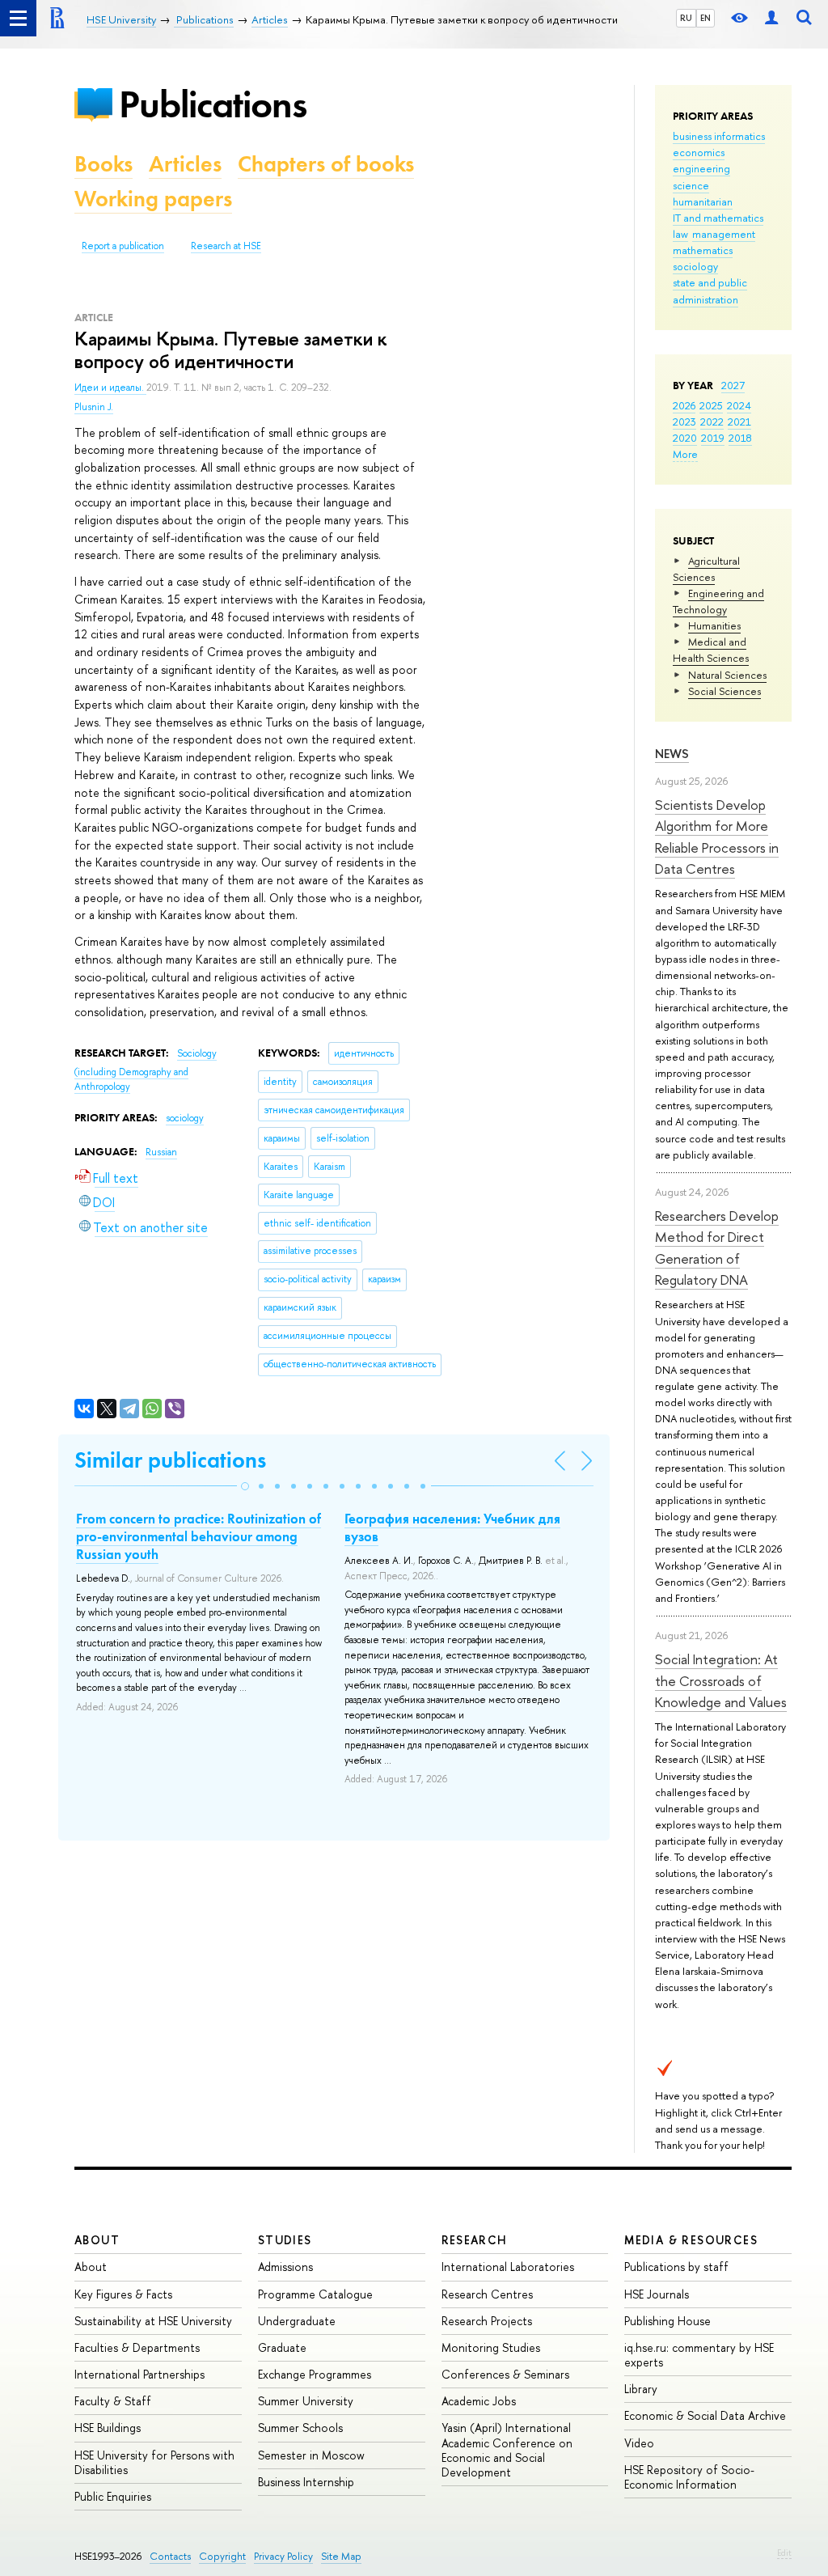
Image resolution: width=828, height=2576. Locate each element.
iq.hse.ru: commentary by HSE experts (699, 2355)
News (672, 754)
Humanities (714, 625)
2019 (713, 438)
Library (641, 2389)
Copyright (222, 2556)
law (680, 234)
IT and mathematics (718, 218)
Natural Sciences (727, 675)
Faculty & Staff (113, 2401)
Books (103, 164)
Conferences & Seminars (505, 2374)
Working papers (153, 199)
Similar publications (170, 1460)
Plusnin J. (94, 407)
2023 (684, 422)
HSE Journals (657, 2294)
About (97, 2240)
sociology (695, 266)
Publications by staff (676, 2267)
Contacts (170, 2556)
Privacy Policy (283, 2556)
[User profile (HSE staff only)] (771, 18)
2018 (740, 438)
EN (705, 18)
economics (699, 152)
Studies (285, 2240)
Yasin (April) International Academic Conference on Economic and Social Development (507, 2450)
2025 (711, 405)
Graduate (282, 2347)
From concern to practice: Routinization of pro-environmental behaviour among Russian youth (199, 1536)
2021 (739, 422)
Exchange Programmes (315, 2374)
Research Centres (487, 2294)
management (724, 234)
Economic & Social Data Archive (705, 2415)
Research (475, 2240)
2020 (685, 438)
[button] (245, 1486)
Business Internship (306, 2482)
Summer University (306, 2401)
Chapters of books (326, 164)
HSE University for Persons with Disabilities (154, 2462)
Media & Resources (691, 2240)
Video (639, 2443)
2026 (684, 405)
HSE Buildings (108, 2428)
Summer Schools (300, 2428)
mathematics (703, 250)
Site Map (341, 2556)
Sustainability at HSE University (153, 2321)
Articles (185, 164)
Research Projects (487, 2321)
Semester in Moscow (311, 2455)
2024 (739, 405)
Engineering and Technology (718, 601)
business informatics (719, 136)
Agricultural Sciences (706, 569)
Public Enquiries (113, 2496)
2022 (712, 422)
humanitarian (703, 201)
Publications (213, 104)
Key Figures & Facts (123, 2294)
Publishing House (667, 2321)
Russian (161, 1152)
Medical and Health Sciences (711, 650)
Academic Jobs (479, 2401)
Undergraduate (297, 2321)
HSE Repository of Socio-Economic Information (689, 2477)
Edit (784, 2553)
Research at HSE (226, 246)
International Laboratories (508, 2267)
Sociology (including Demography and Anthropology (146, 1070)
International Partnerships (139, 2374)
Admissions (285, 2267)
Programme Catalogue (315, 2294)
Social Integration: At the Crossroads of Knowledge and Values (721, 1680)
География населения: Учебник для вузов (452, 1527)
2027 (733, 385)
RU (686, 18)
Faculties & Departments (137, 2347)
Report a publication (123, 246)
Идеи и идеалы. (110, 388)
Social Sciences (724, 691)
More (685, 454)
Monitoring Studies (491, 2347)
